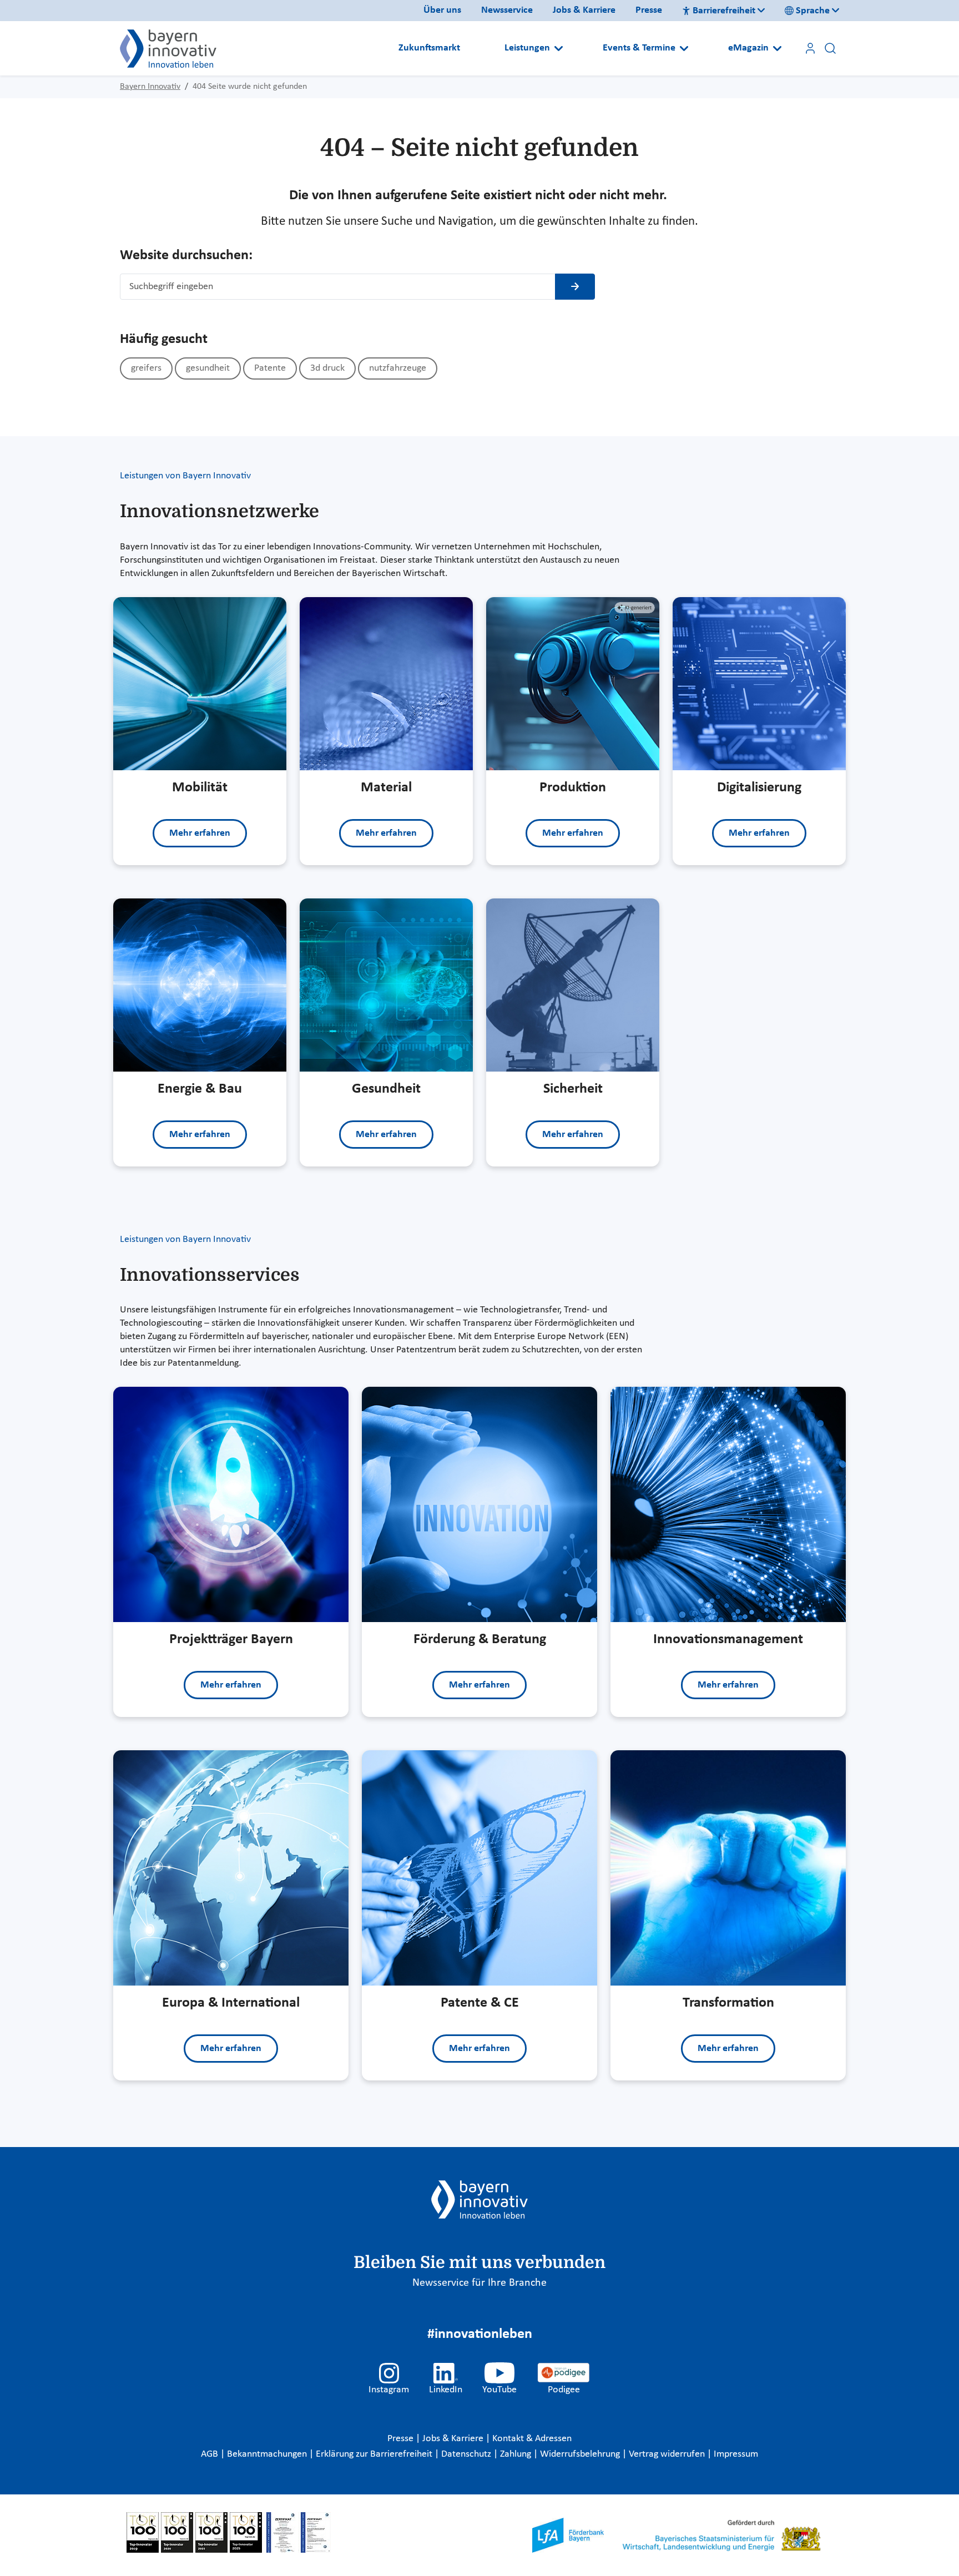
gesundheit (208, 368)
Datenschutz (467, 2454)
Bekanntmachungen (268, 2454)
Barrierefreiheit (724, 11)
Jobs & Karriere (584, 10)
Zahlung (517, 2454)
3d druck (327, 368)
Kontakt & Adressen (532, 2439)
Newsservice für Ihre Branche (479, 2283)
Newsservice (507, 10)
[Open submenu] (559, 48)
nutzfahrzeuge (398, 368)
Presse (649, 10)
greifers (146, 368)
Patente (270, 368)
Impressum (736, 2454)
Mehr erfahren (200, 833)
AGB (211, 2454)
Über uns (442, 10)
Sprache (813, 11)
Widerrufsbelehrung (581, 2454)
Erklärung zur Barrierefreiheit (375, 2454)
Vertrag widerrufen (668, 2454)
